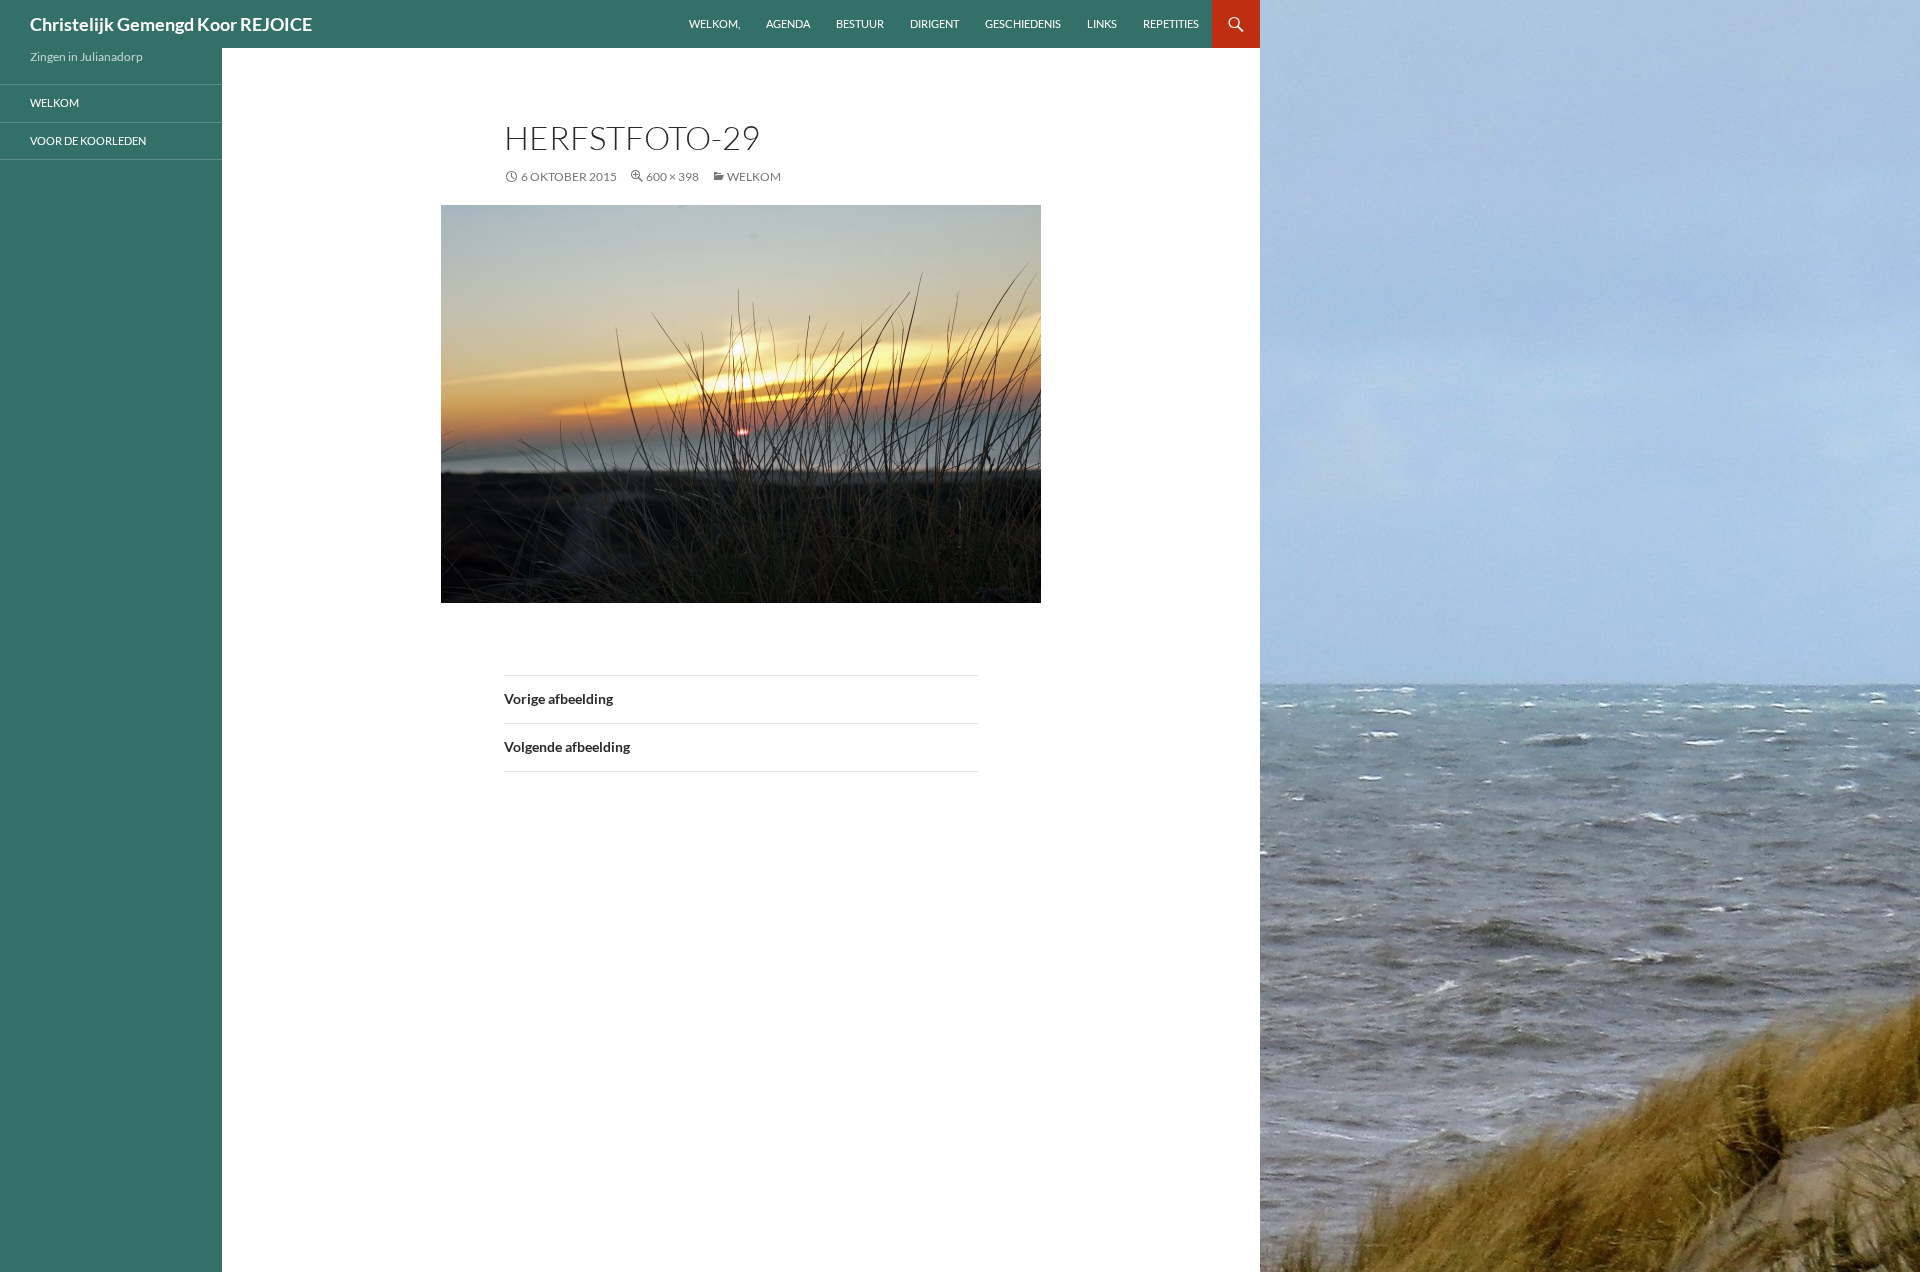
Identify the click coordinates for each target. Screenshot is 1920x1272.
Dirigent (934, 23)
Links (1102, 23)
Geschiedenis (1023, 23)
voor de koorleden (88, 140)
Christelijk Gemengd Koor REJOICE (171, 24)
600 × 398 (672, 176)
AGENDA (788, 23)
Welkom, (714, 23)
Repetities (1171, 23)
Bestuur (860, 23)
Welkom (754, 176)
